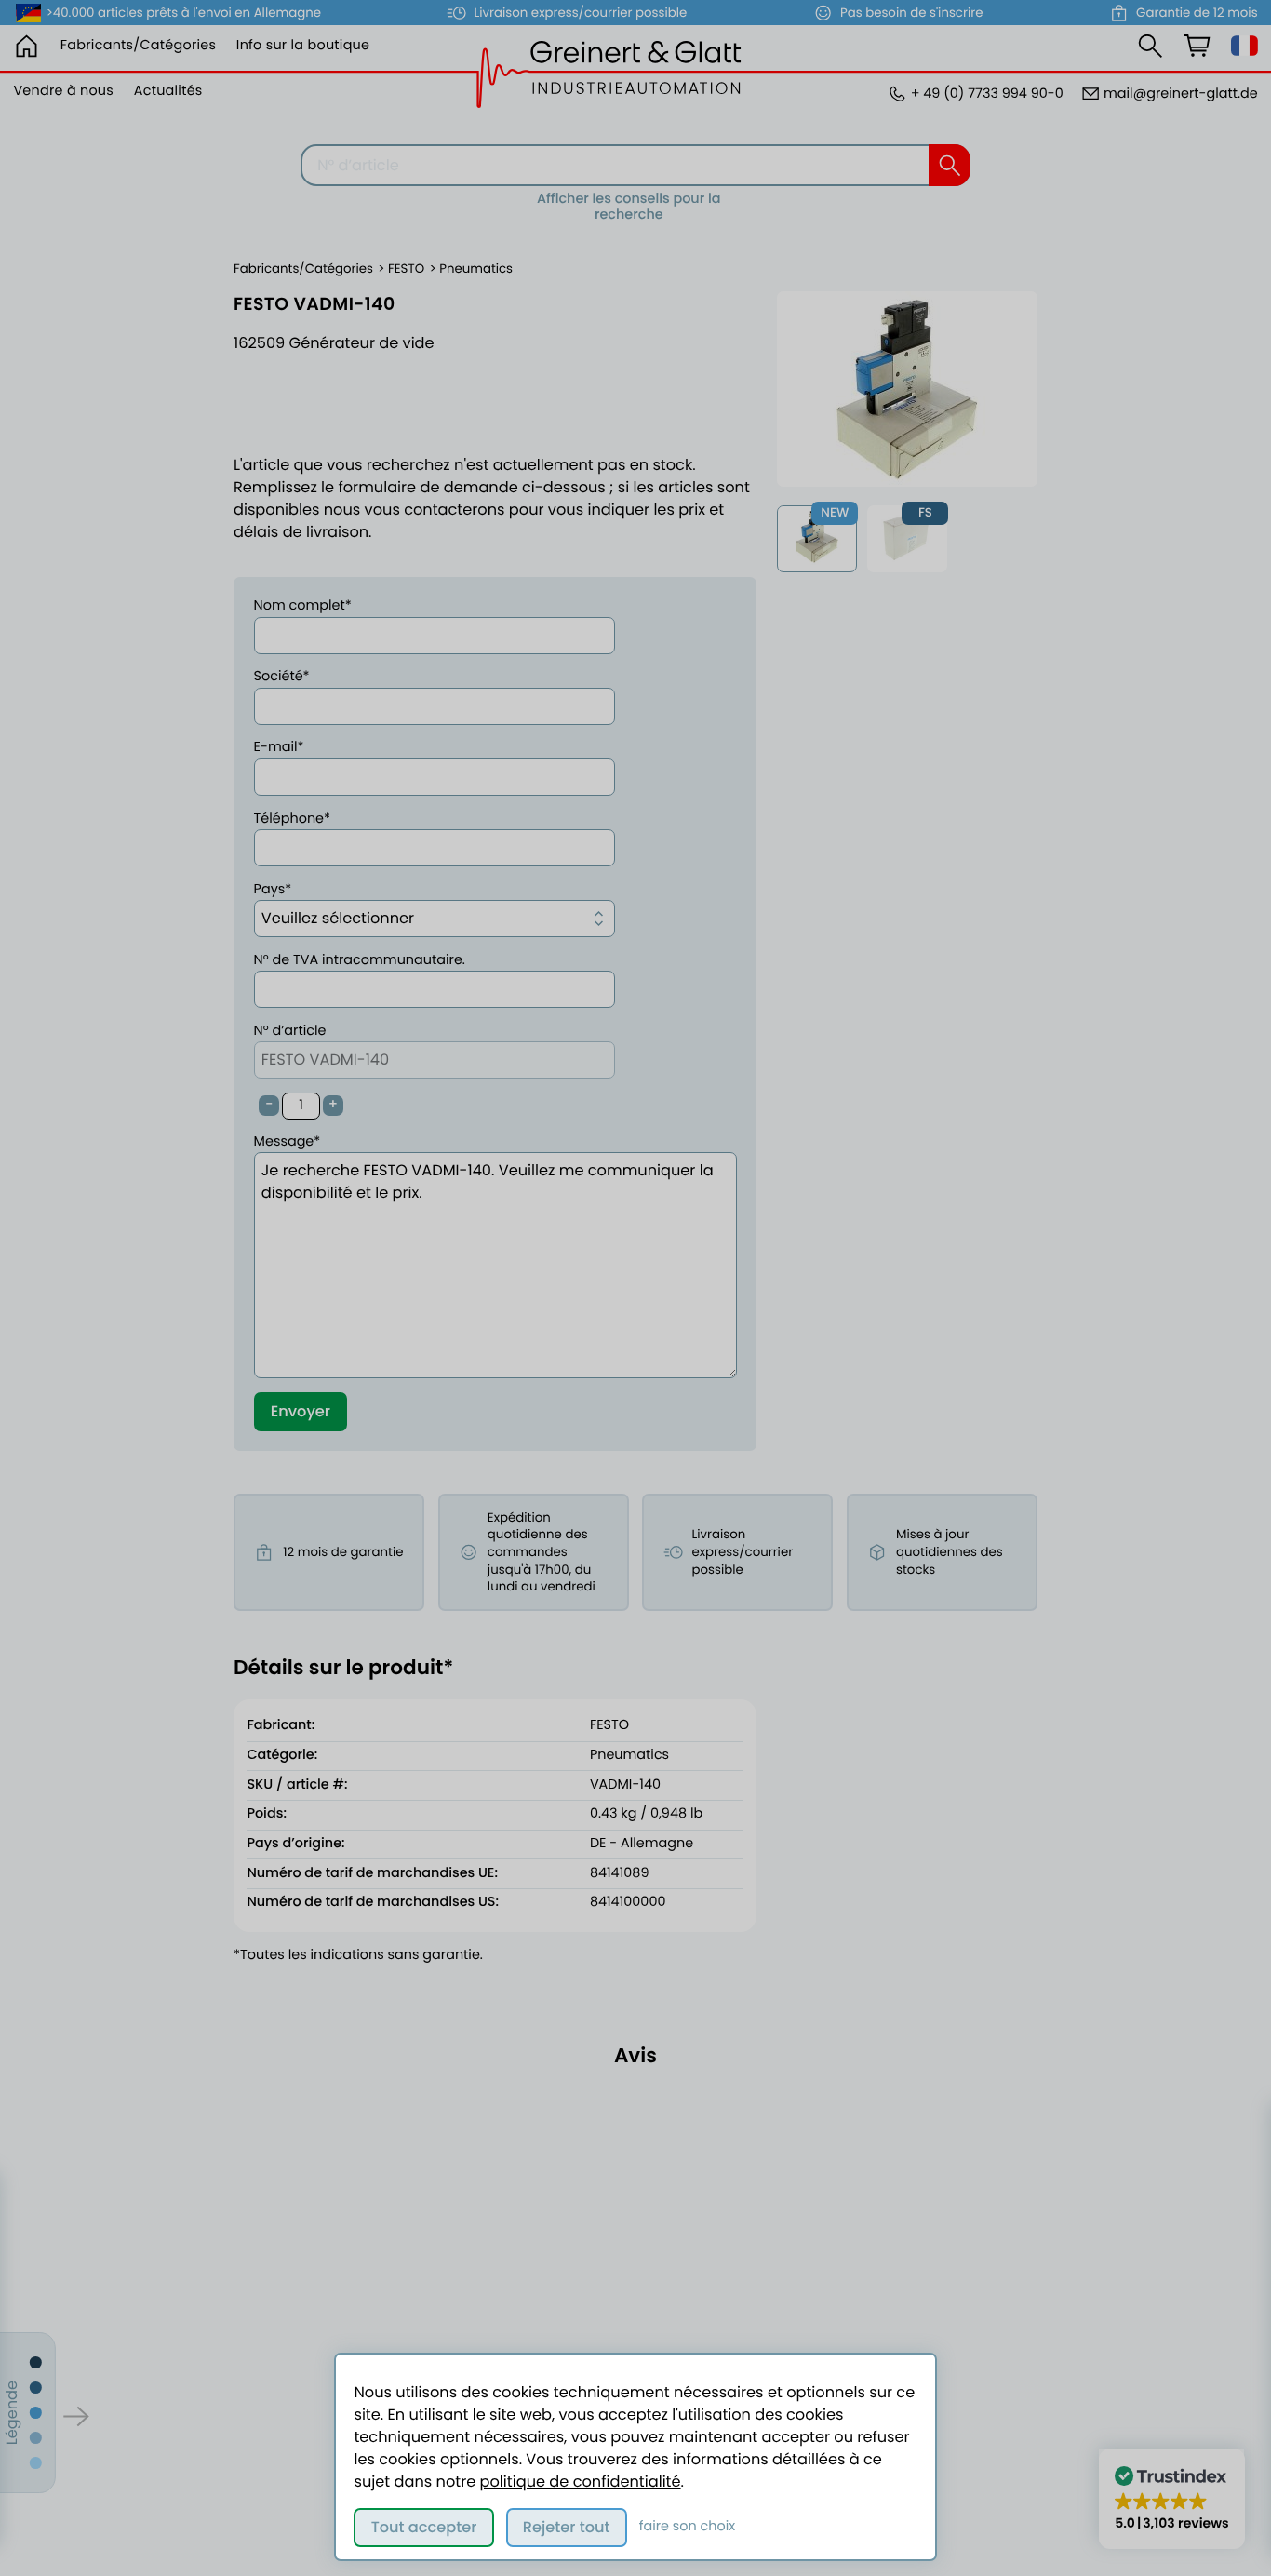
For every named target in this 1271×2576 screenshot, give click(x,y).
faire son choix (688, 2527)
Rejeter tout (567, 2527)
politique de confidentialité (581, 2482)
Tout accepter (424, 2527)
